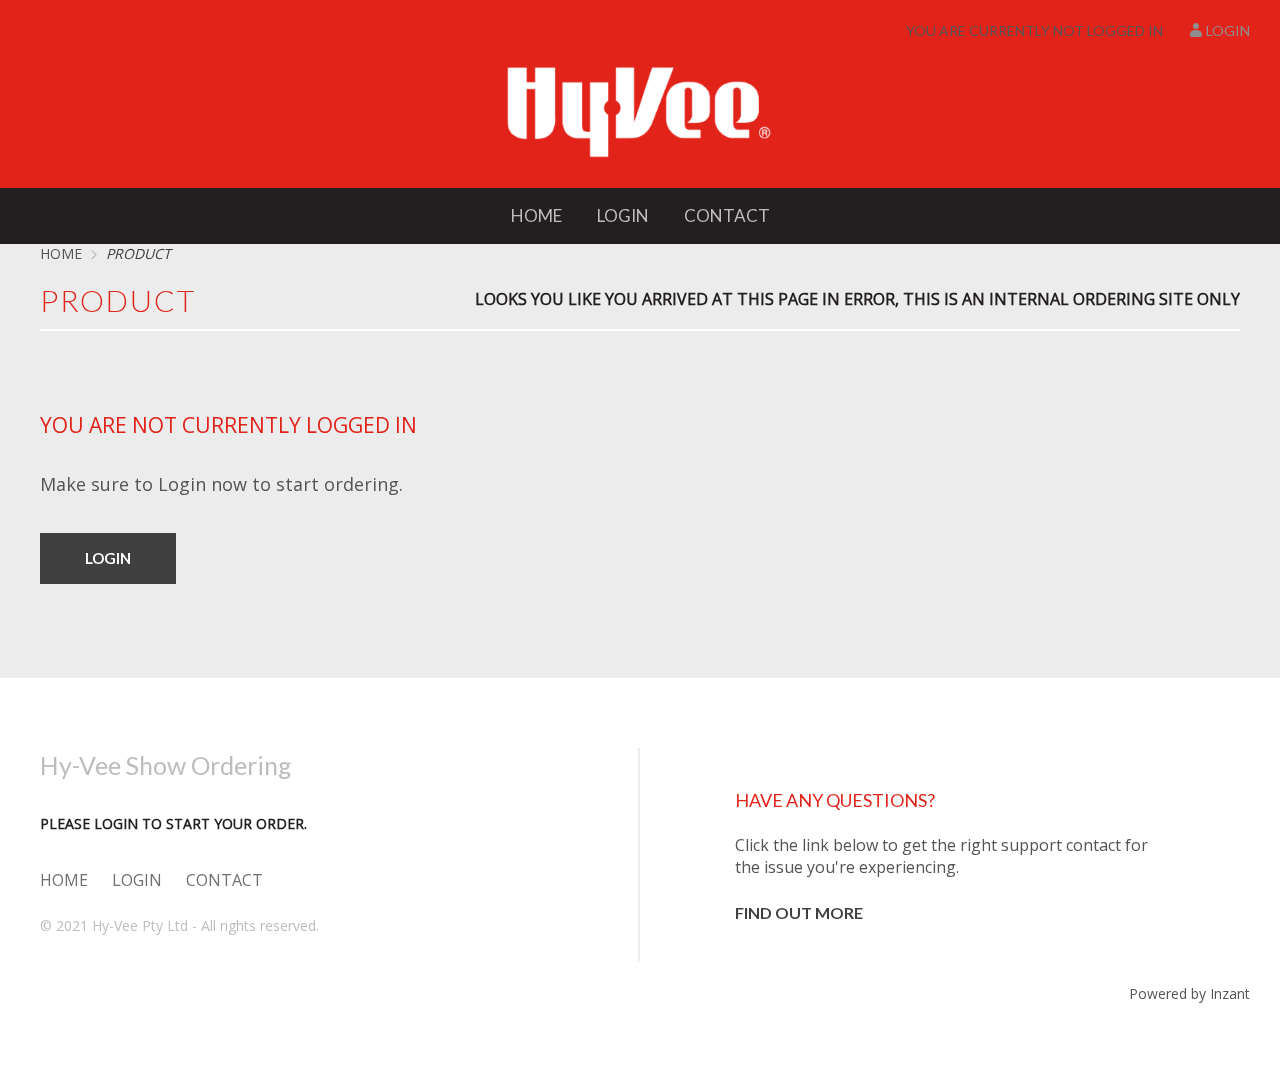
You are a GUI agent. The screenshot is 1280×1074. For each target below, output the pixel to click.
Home (536, 215)
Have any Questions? (835, 800)
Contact (727, 215)
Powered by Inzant (1189, 993)
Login (1228, 30)
